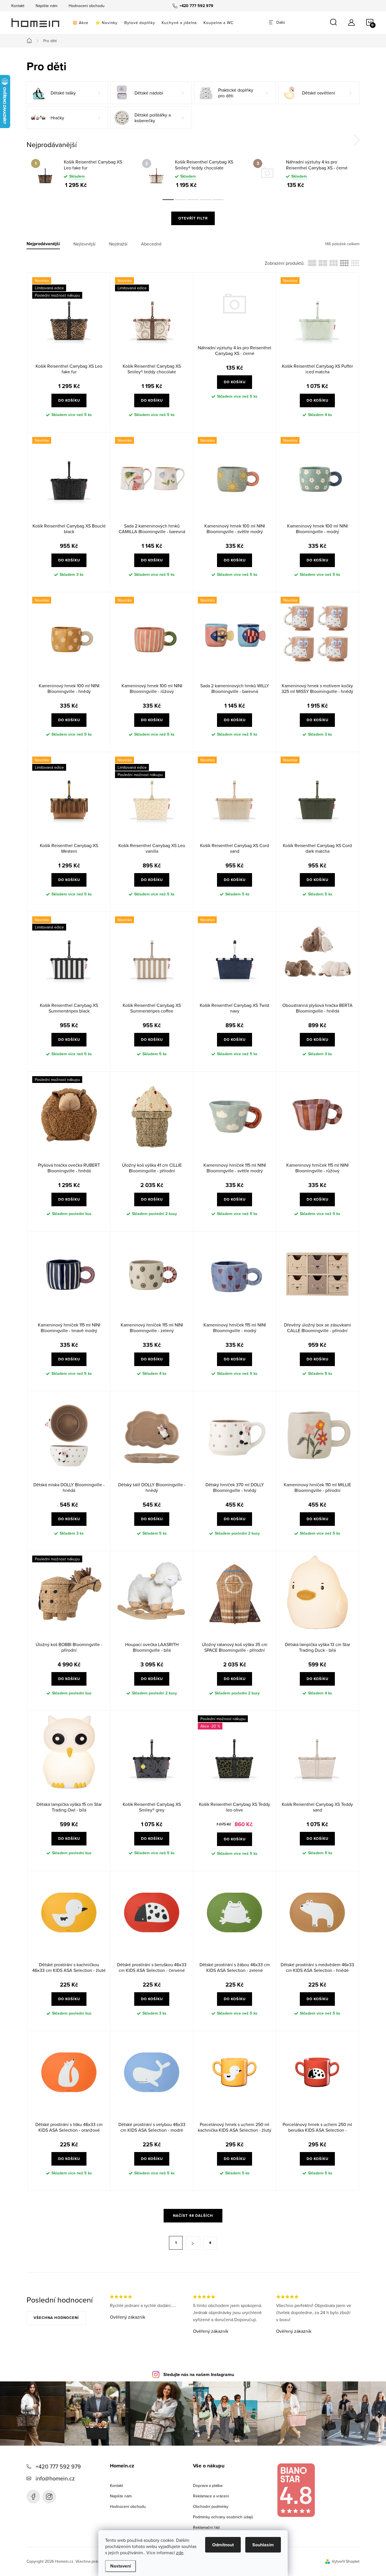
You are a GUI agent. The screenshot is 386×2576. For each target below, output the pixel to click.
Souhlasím (263, 2545)
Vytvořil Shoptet (346, 2561)
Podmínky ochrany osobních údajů (223, 2517)
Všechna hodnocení (56, 2318)
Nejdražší (118, 244)
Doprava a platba (208, 2485)
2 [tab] (181, 200)
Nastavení (121, 2566)
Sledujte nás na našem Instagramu (199, 2374)
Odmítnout (223, 2545)
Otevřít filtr (193, 218)
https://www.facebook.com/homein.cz (33, 2497)
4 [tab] (205, 200)
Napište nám (46, 6)
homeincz (49, 2497)
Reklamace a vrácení (211, 2496)
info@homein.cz (55, 2478)
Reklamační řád (206, 2527)
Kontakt (18, 6)
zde (180, 2553)
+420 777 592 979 (58, 2466)
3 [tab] (193, 200)
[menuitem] (80, 23)
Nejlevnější (84, 244)
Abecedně (151, 244)
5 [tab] (218, 200)
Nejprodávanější (43, 244)
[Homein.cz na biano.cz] (296, 2490)
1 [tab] (168, 200)
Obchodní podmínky (211, 2506)
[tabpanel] (82, 173)
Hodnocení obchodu (87, 6)
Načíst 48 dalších (193, 2216)
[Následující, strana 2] (193, 2243)
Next (357, 140)
